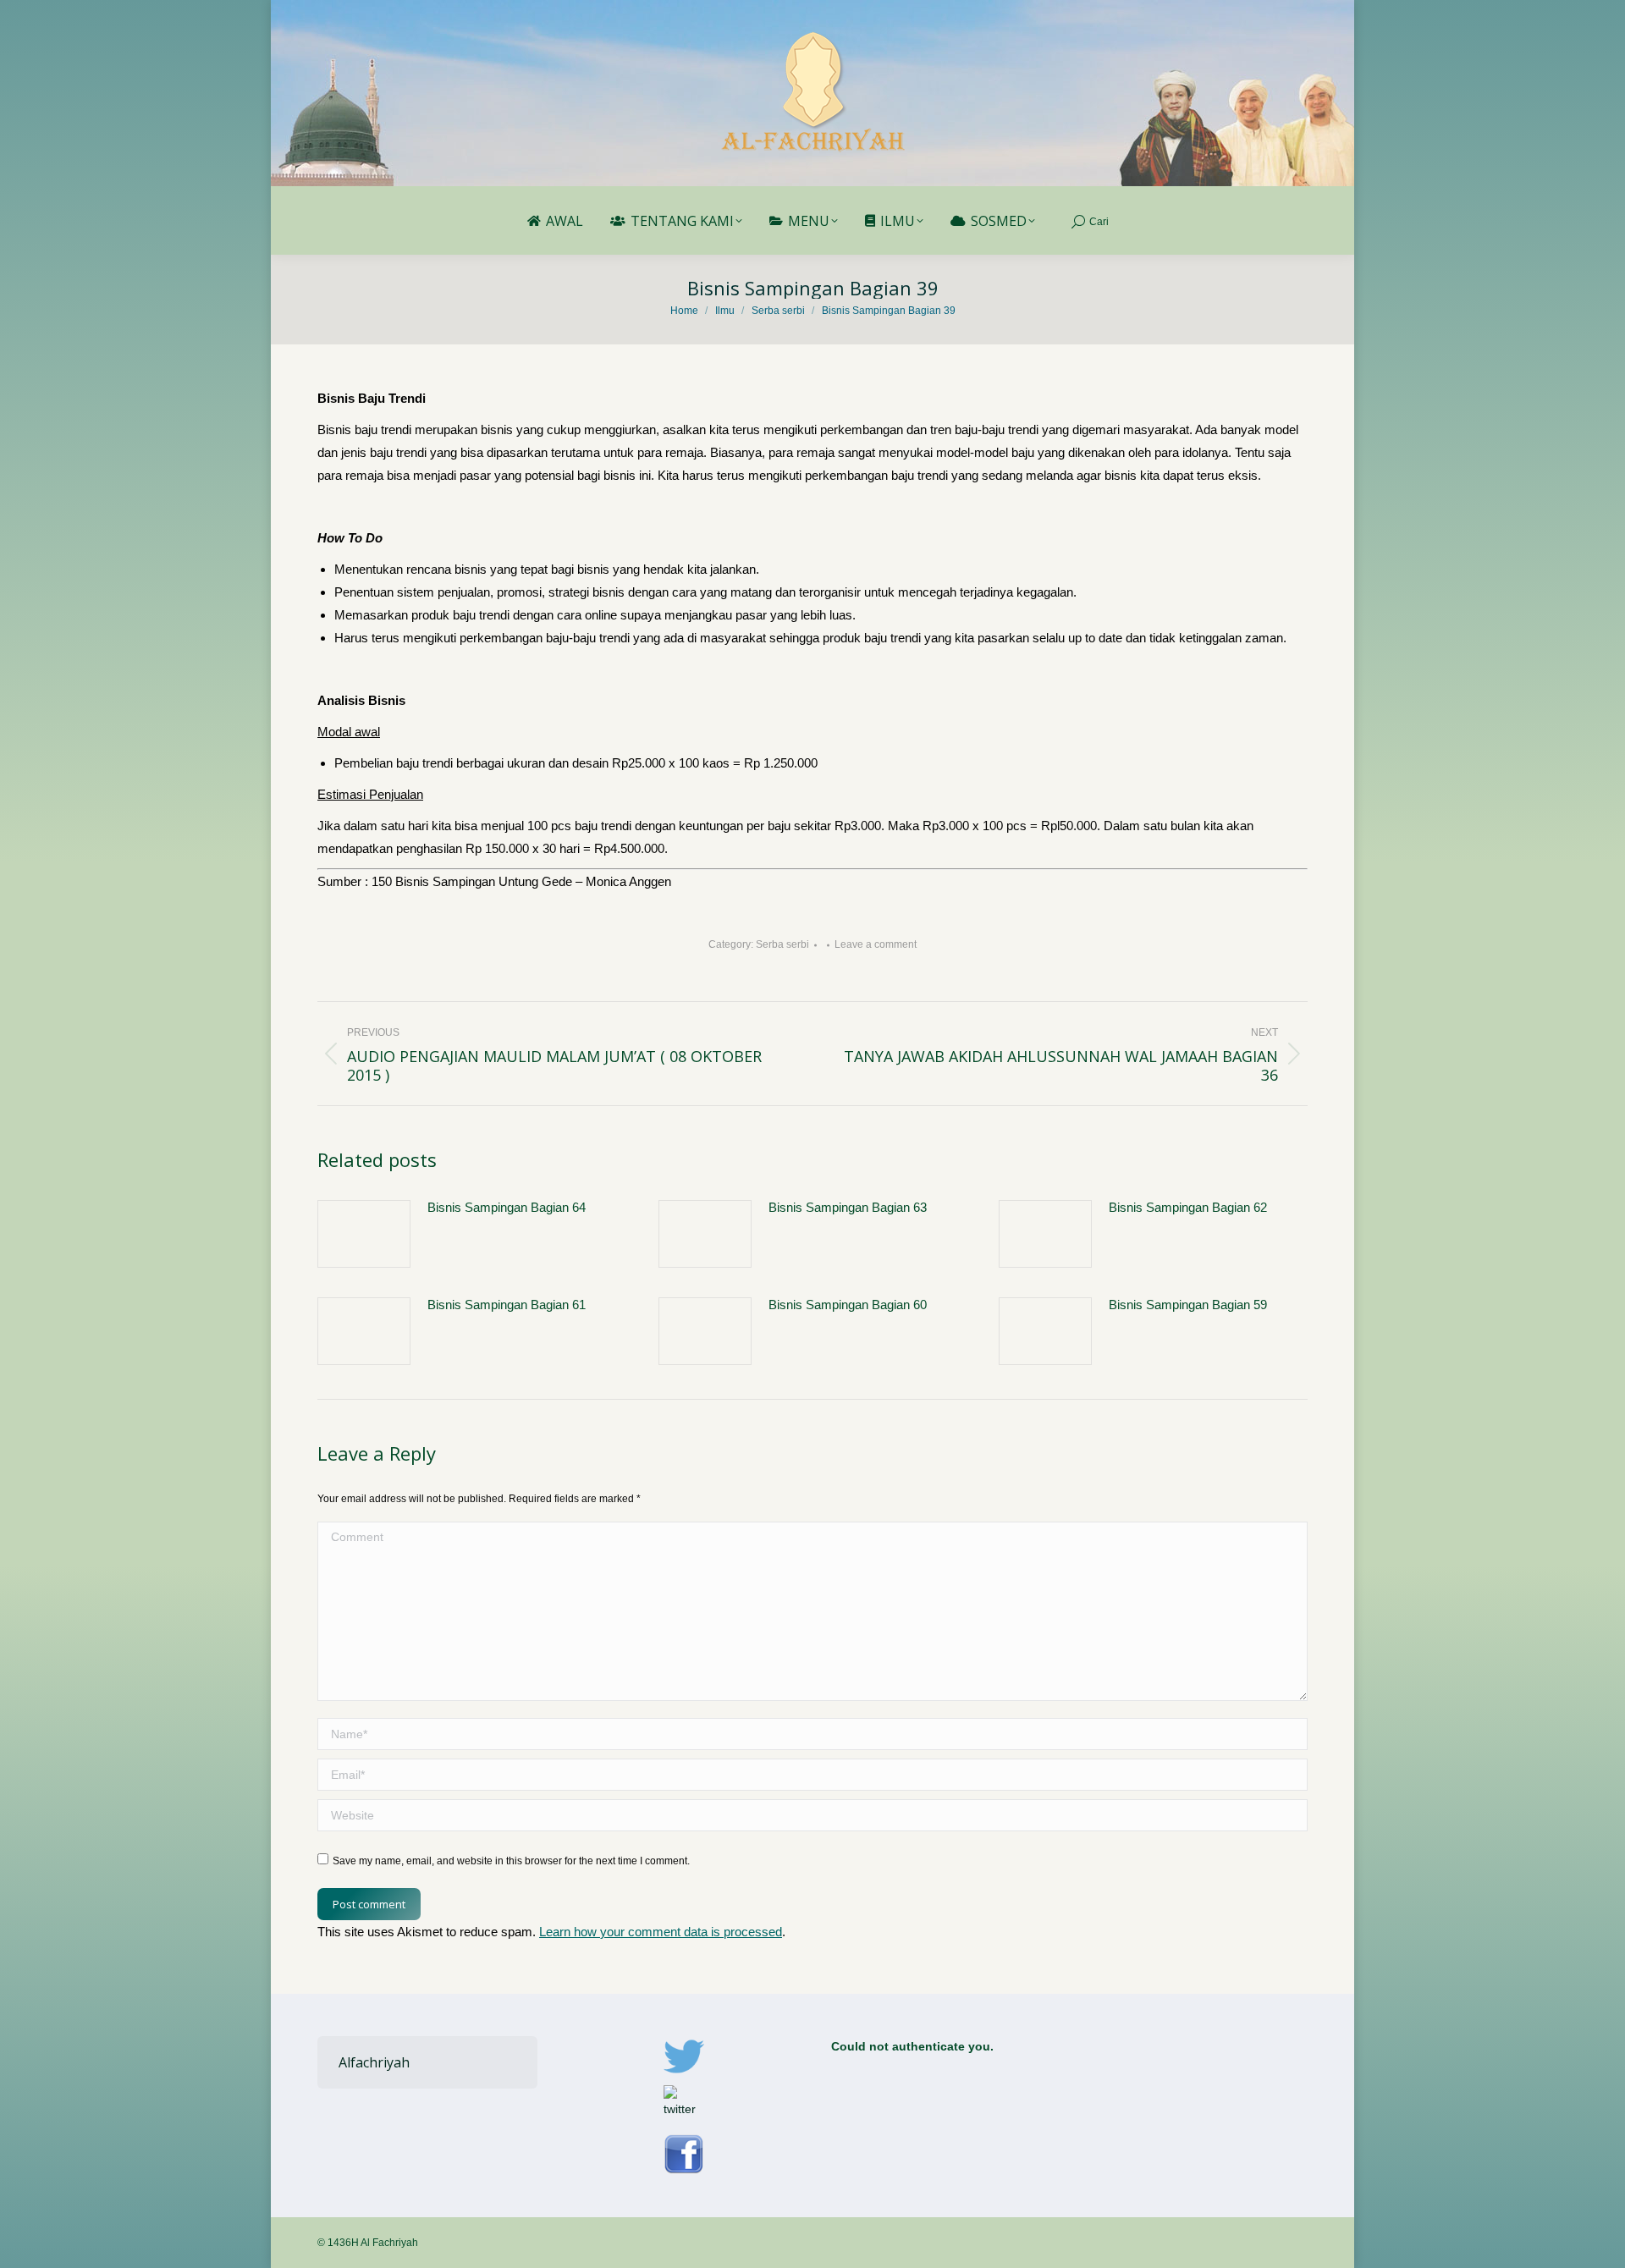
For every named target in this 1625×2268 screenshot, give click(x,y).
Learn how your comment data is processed (661, 1932)
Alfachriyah (374, 2062)
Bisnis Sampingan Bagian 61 (507, 1305)
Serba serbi (782, 944)
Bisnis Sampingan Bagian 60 (848, 1305)
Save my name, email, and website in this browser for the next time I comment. (511, 1861)
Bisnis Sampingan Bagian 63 (848, 1207)
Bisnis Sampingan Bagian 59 (1188, 1305)
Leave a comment (876, 944)
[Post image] (364, 1234)
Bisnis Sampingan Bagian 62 (1188, 1207)
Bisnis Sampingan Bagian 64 (507, 1207)
